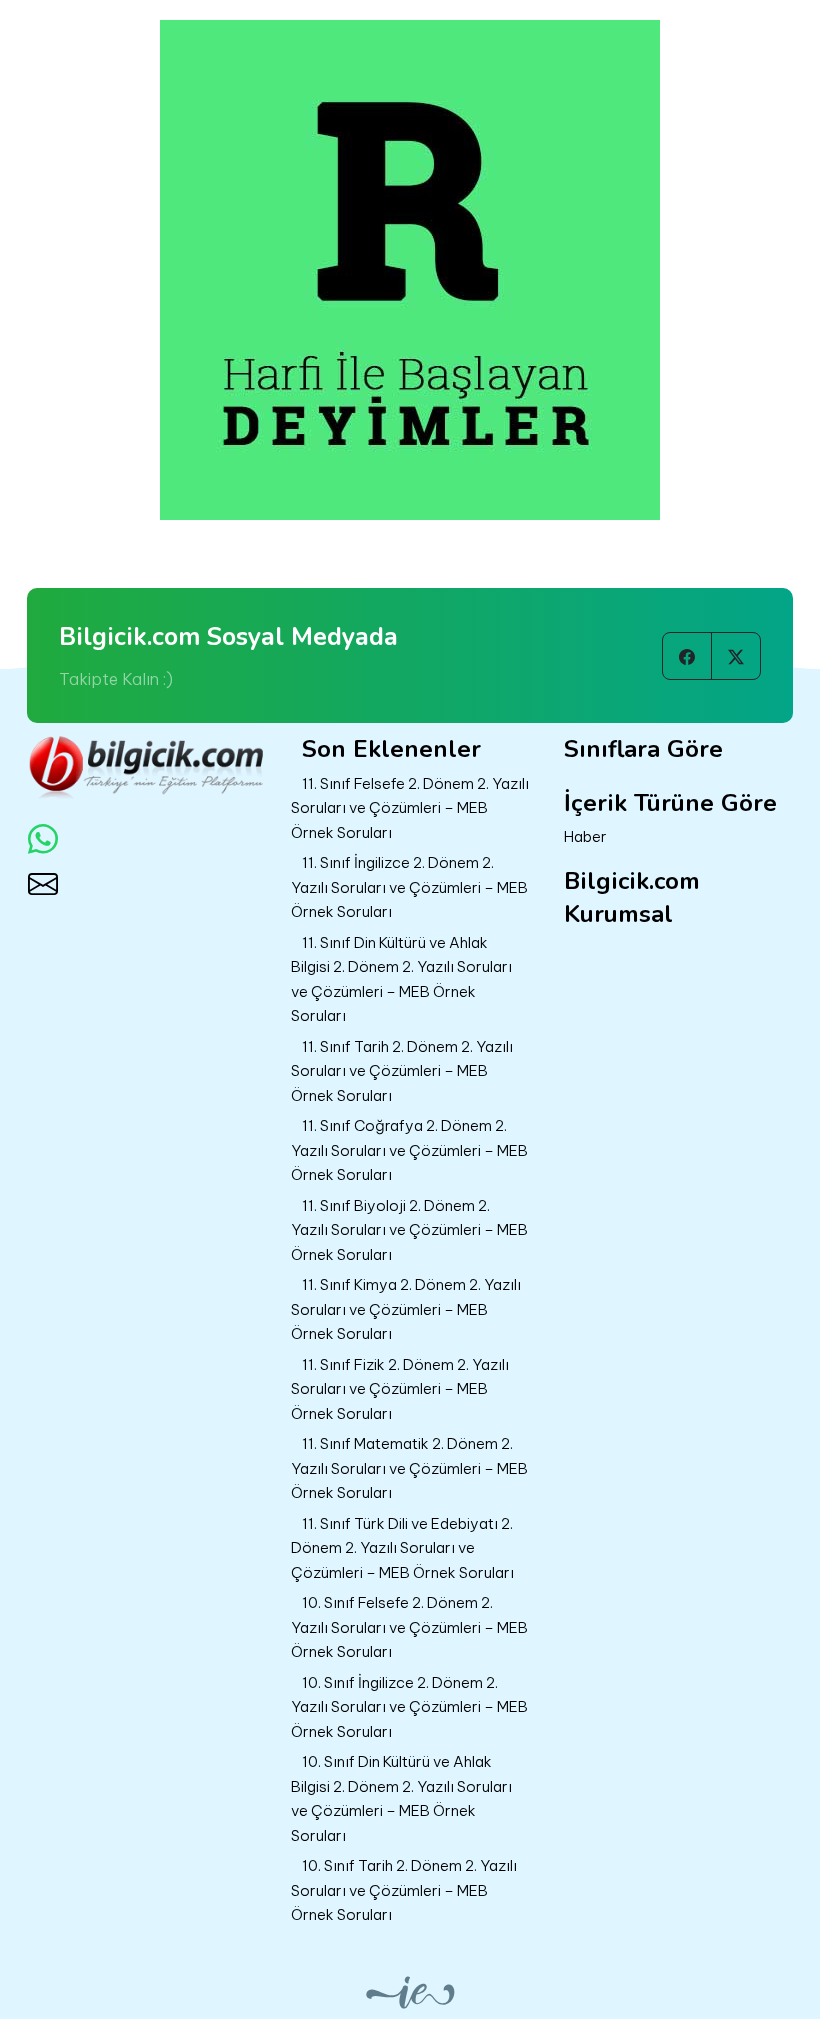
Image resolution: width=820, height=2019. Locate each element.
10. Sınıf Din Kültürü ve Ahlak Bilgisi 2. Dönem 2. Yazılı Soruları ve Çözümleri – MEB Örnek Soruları (401, 1798)
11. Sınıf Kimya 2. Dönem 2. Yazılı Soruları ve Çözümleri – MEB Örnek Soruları (406, 1309)
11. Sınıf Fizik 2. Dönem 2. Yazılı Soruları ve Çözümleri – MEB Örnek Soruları (400, 1389)
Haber (585, 836)
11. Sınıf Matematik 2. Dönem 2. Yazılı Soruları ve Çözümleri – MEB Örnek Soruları (409, 1468)
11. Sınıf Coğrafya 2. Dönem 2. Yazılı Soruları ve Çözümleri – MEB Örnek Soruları (409, 1150)
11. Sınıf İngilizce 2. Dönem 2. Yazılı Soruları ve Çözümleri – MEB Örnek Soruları (409, 887)
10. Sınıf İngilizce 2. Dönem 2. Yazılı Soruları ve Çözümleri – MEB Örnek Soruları (409, 1707)
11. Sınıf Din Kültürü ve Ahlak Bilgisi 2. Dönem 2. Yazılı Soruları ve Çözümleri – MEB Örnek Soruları (401, 979)
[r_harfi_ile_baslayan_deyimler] (410, 268)
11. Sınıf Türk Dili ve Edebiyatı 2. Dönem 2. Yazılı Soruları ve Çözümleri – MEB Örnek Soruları (402, 1548)
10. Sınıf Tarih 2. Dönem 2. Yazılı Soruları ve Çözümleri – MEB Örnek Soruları (404, 1890)
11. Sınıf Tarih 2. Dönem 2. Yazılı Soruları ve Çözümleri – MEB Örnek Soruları (402, 1071)
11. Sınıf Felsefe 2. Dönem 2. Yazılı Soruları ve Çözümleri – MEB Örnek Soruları (410, 808)
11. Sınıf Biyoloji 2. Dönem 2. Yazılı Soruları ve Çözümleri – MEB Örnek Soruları (409, 1230)
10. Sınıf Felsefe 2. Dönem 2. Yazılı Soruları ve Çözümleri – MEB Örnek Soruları (409, 1627)
